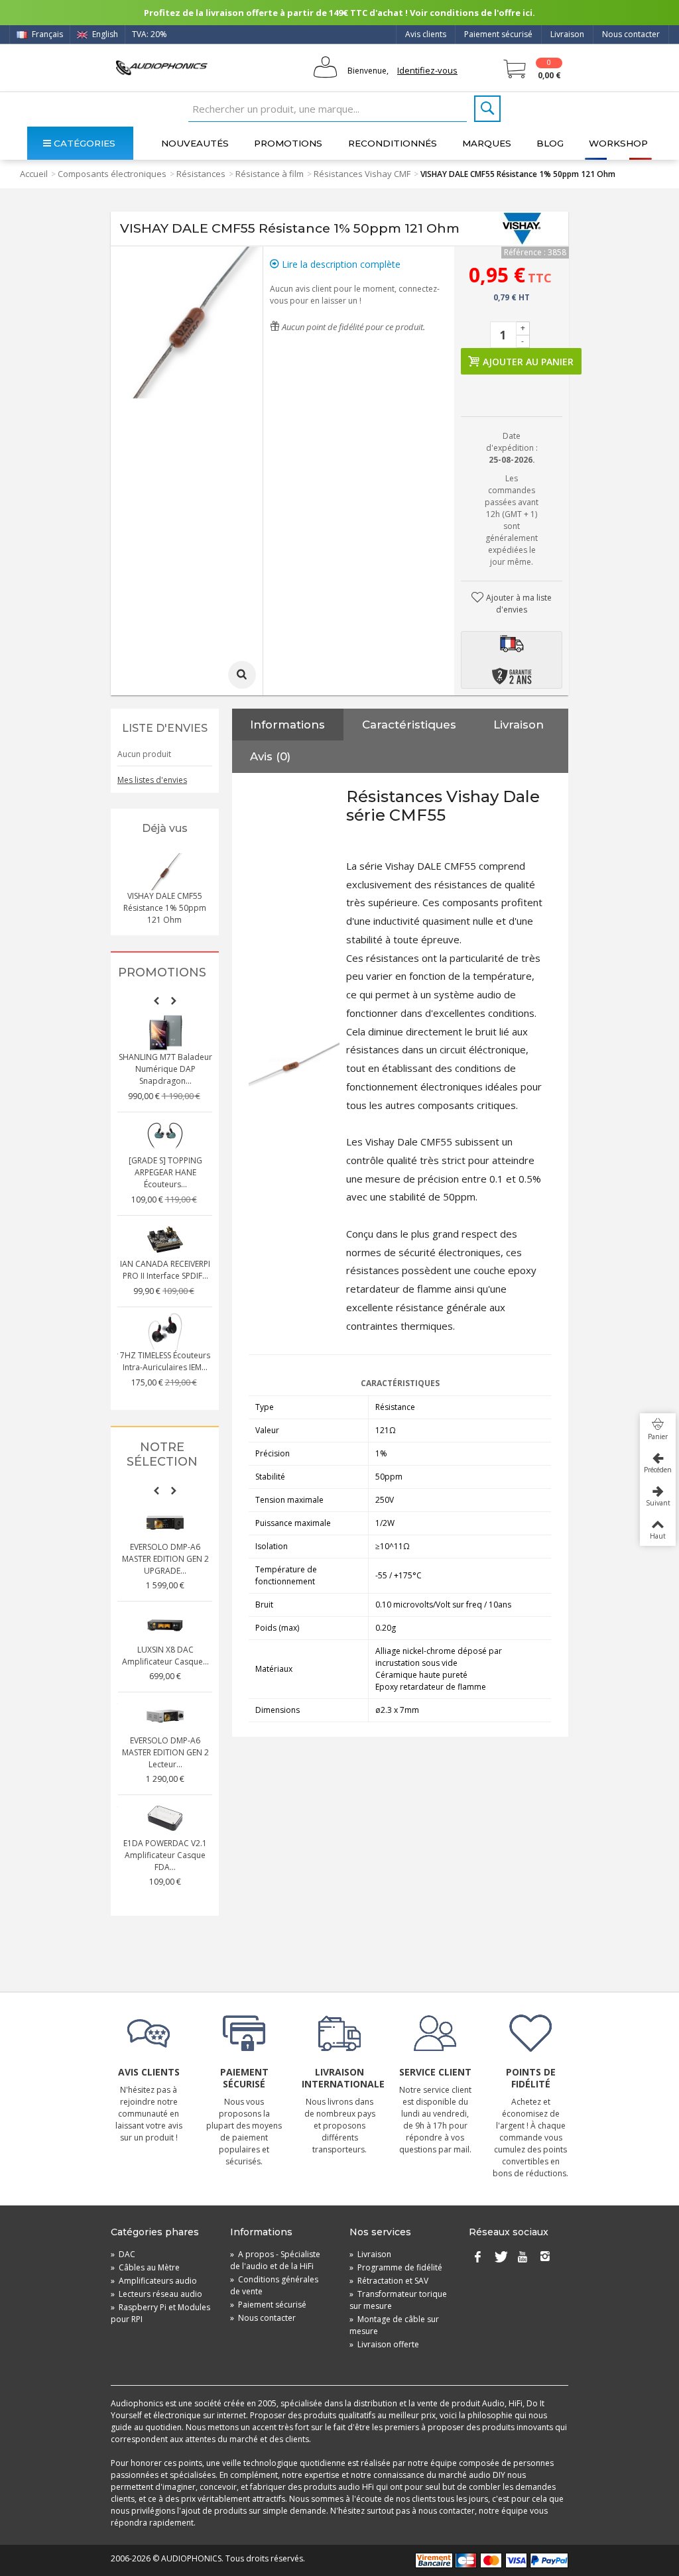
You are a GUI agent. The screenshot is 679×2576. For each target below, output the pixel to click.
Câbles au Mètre (145, 2267)
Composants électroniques (112, 174)
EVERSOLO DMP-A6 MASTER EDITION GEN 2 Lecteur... (165, 1752)
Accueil (34, 174)
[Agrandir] (242, 675)
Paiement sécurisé (498, 34)
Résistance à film (270, 174)
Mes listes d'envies (152, 780)
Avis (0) (270, 756)
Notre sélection (162, 1455)
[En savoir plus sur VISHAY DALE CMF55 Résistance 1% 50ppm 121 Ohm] (164, 872)
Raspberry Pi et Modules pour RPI (160, 2313)
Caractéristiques (409, 725)
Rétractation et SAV (389, 2281)
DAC (123, 2254)
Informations (287, 725)
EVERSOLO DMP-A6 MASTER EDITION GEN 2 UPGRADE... (165, 1559)
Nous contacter (631, 34)
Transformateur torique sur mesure (398, 2300)
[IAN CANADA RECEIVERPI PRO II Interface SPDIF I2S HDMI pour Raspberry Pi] (165, 1240)
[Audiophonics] (161, 67)
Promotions (288, 143)
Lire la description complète (340, 264)
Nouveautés (195, 143)
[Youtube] (523, 2257)
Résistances (201, 174)
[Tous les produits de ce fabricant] (522, 229)
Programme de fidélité (396, 2267)
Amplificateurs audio (154, 2281)
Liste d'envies (165, 728)
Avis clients (426, 34)
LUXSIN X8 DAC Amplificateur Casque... (165, 1656)
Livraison (567, 34)
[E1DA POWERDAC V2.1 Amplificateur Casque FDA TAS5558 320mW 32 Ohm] (165, 1819)
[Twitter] (500, 2257)
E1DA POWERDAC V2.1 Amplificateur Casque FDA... (165, 1855)
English (104, 34)
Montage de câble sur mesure (394, 2325)
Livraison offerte (384, 2344)
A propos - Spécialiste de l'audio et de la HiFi (275, 2260)
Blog (550, 143)
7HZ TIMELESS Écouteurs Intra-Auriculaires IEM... (165, 1361)
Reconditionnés (393, 143)
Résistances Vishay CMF (362, 174)
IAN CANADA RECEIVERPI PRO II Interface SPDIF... (165, 1270)
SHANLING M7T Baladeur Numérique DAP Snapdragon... (165, 1069)
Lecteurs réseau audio (156, 2294)
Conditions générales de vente (274, 2285)
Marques (487, 143)
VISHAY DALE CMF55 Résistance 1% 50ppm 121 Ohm (165, 908)
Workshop (618, 143)
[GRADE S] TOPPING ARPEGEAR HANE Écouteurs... (165, 1172)
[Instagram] (545, 2257)
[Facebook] (477, 2257)
